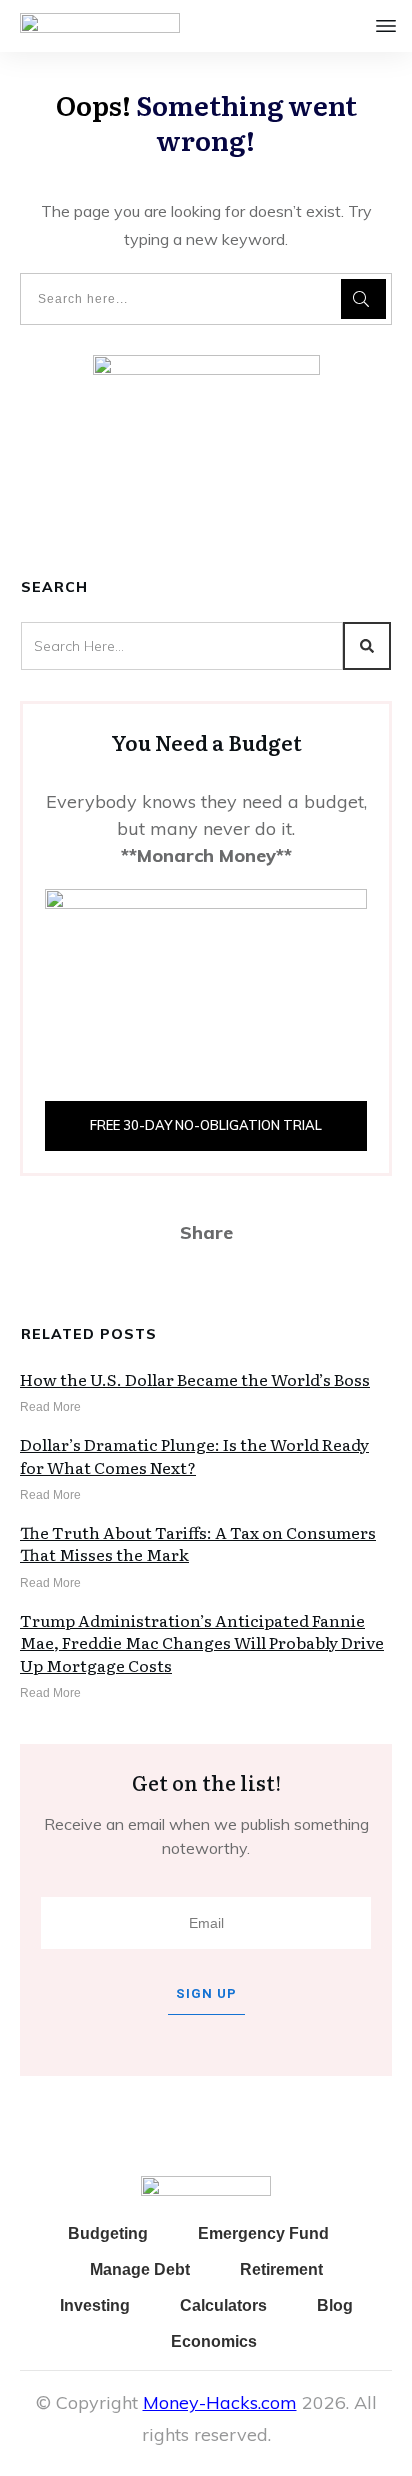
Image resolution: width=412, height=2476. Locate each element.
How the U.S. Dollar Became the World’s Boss (195, 1379)
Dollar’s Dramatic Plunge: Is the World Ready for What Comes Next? (194, 1455)
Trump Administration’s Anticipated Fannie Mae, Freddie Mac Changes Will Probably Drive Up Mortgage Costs (202, 1642)
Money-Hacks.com (220, 2402)
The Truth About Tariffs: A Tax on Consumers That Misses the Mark (198, 1543)
